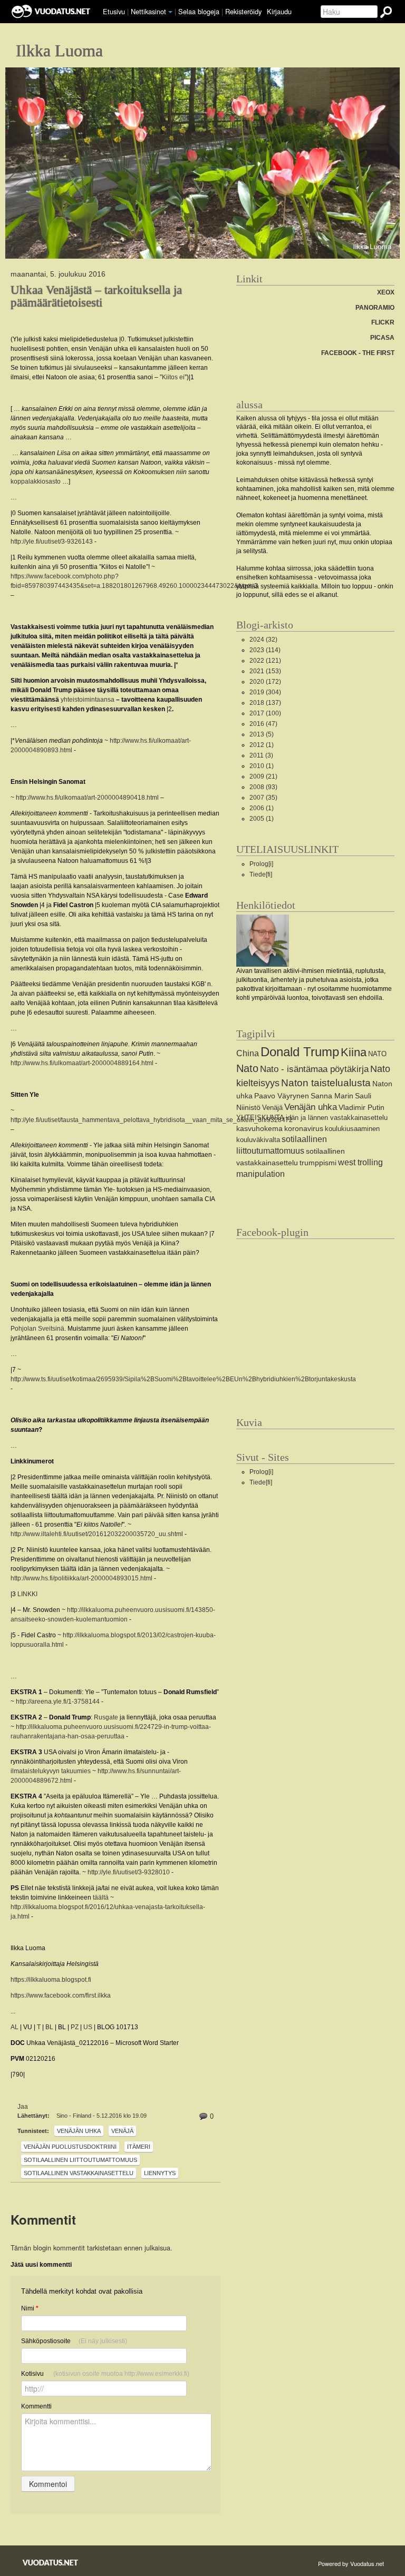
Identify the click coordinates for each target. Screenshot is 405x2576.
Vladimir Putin (361, 1107)
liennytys (160, 2173)
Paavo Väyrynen (282, 1096)
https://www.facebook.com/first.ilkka (61, 1995)
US (88, 2027)
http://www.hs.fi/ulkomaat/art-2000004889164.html (82, 1063)
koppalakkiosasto (36, 481)
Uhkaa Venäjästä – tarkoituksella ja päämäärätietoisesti (96, 296)
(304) (265, 692)
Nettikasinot (148, 11)
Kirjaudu (279, 11)
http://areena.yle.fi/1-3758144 (58, 1702)
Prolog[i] (261, 864)
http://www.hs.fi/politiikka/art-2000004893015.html (81, 1578)
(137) (265, 703)
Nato (247, 1068)
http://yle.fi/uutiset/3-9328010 (129, 1872)
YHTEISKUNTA (260, 1118)
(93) (263, 787)
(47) (263, 724)
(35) (263, 798)
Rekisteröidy (243, 11)
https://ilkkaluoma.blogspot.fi (51, 1980)
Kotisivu (105, 2374)
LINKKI (27, 1594)
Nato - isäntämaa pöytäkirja (314, 1069)
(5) (262, 734)
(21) (263, 776)
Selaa (199, 11)
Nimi (30, 2308)
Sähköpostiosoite (74, 2341)
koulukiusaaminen (352, 1129)
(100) (265, 713)
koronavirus (304, 1128)
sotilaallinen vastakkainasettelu (79, 2173)
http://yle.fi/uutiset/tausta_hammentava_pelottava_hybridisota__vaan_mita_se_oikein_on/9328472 (152, 1120)
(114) (265, 650)
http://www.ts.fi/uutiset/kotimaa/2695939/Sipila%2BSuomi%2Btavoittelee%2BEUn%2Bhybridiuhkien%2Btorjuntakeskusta (183, 1379)
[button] (170, 12)
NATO (377, 1054)
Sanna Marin (332, 1096)
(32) (263, 640)
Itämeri (139, 2147)
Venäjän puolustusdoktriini (70, 2147)
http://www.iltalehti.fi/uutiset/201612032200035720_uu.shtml (97, 1534)
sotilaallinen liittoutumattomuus (80, 2160)
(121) (265, 661)
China (248, 1053)
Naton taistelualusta (326, 1083)
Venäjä (122, 2131)
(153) (265, 671)
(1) (262, 745)
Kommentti (36, 2406)
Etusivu (114, 11)
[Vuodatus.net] (51, 2563)
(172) (265, 682)
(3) (261, 755)
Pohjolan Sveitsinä (37, 1329)
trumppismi (318, 1163)
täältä (101, 1897)
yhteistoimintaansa (88, 700)
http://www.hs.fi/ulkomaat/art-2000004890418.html (87, 798)
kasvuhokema (259, 1128)
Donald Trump (300, 1052)
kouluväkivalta (258, 1140)
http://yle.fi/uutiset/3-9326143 (52, 542)
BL (49, 2027)
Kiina (354, 1052)
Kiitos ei (173, 377)
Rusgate (106, 1717)
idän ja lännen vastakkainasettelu (337, 1118)
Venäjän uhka (79, 2131)
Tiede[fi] (261, 874)
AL (15, 2027)
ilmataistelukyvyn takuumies (51, 1771)
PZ (75, 2027)
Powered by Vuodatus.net (351, 2563)
